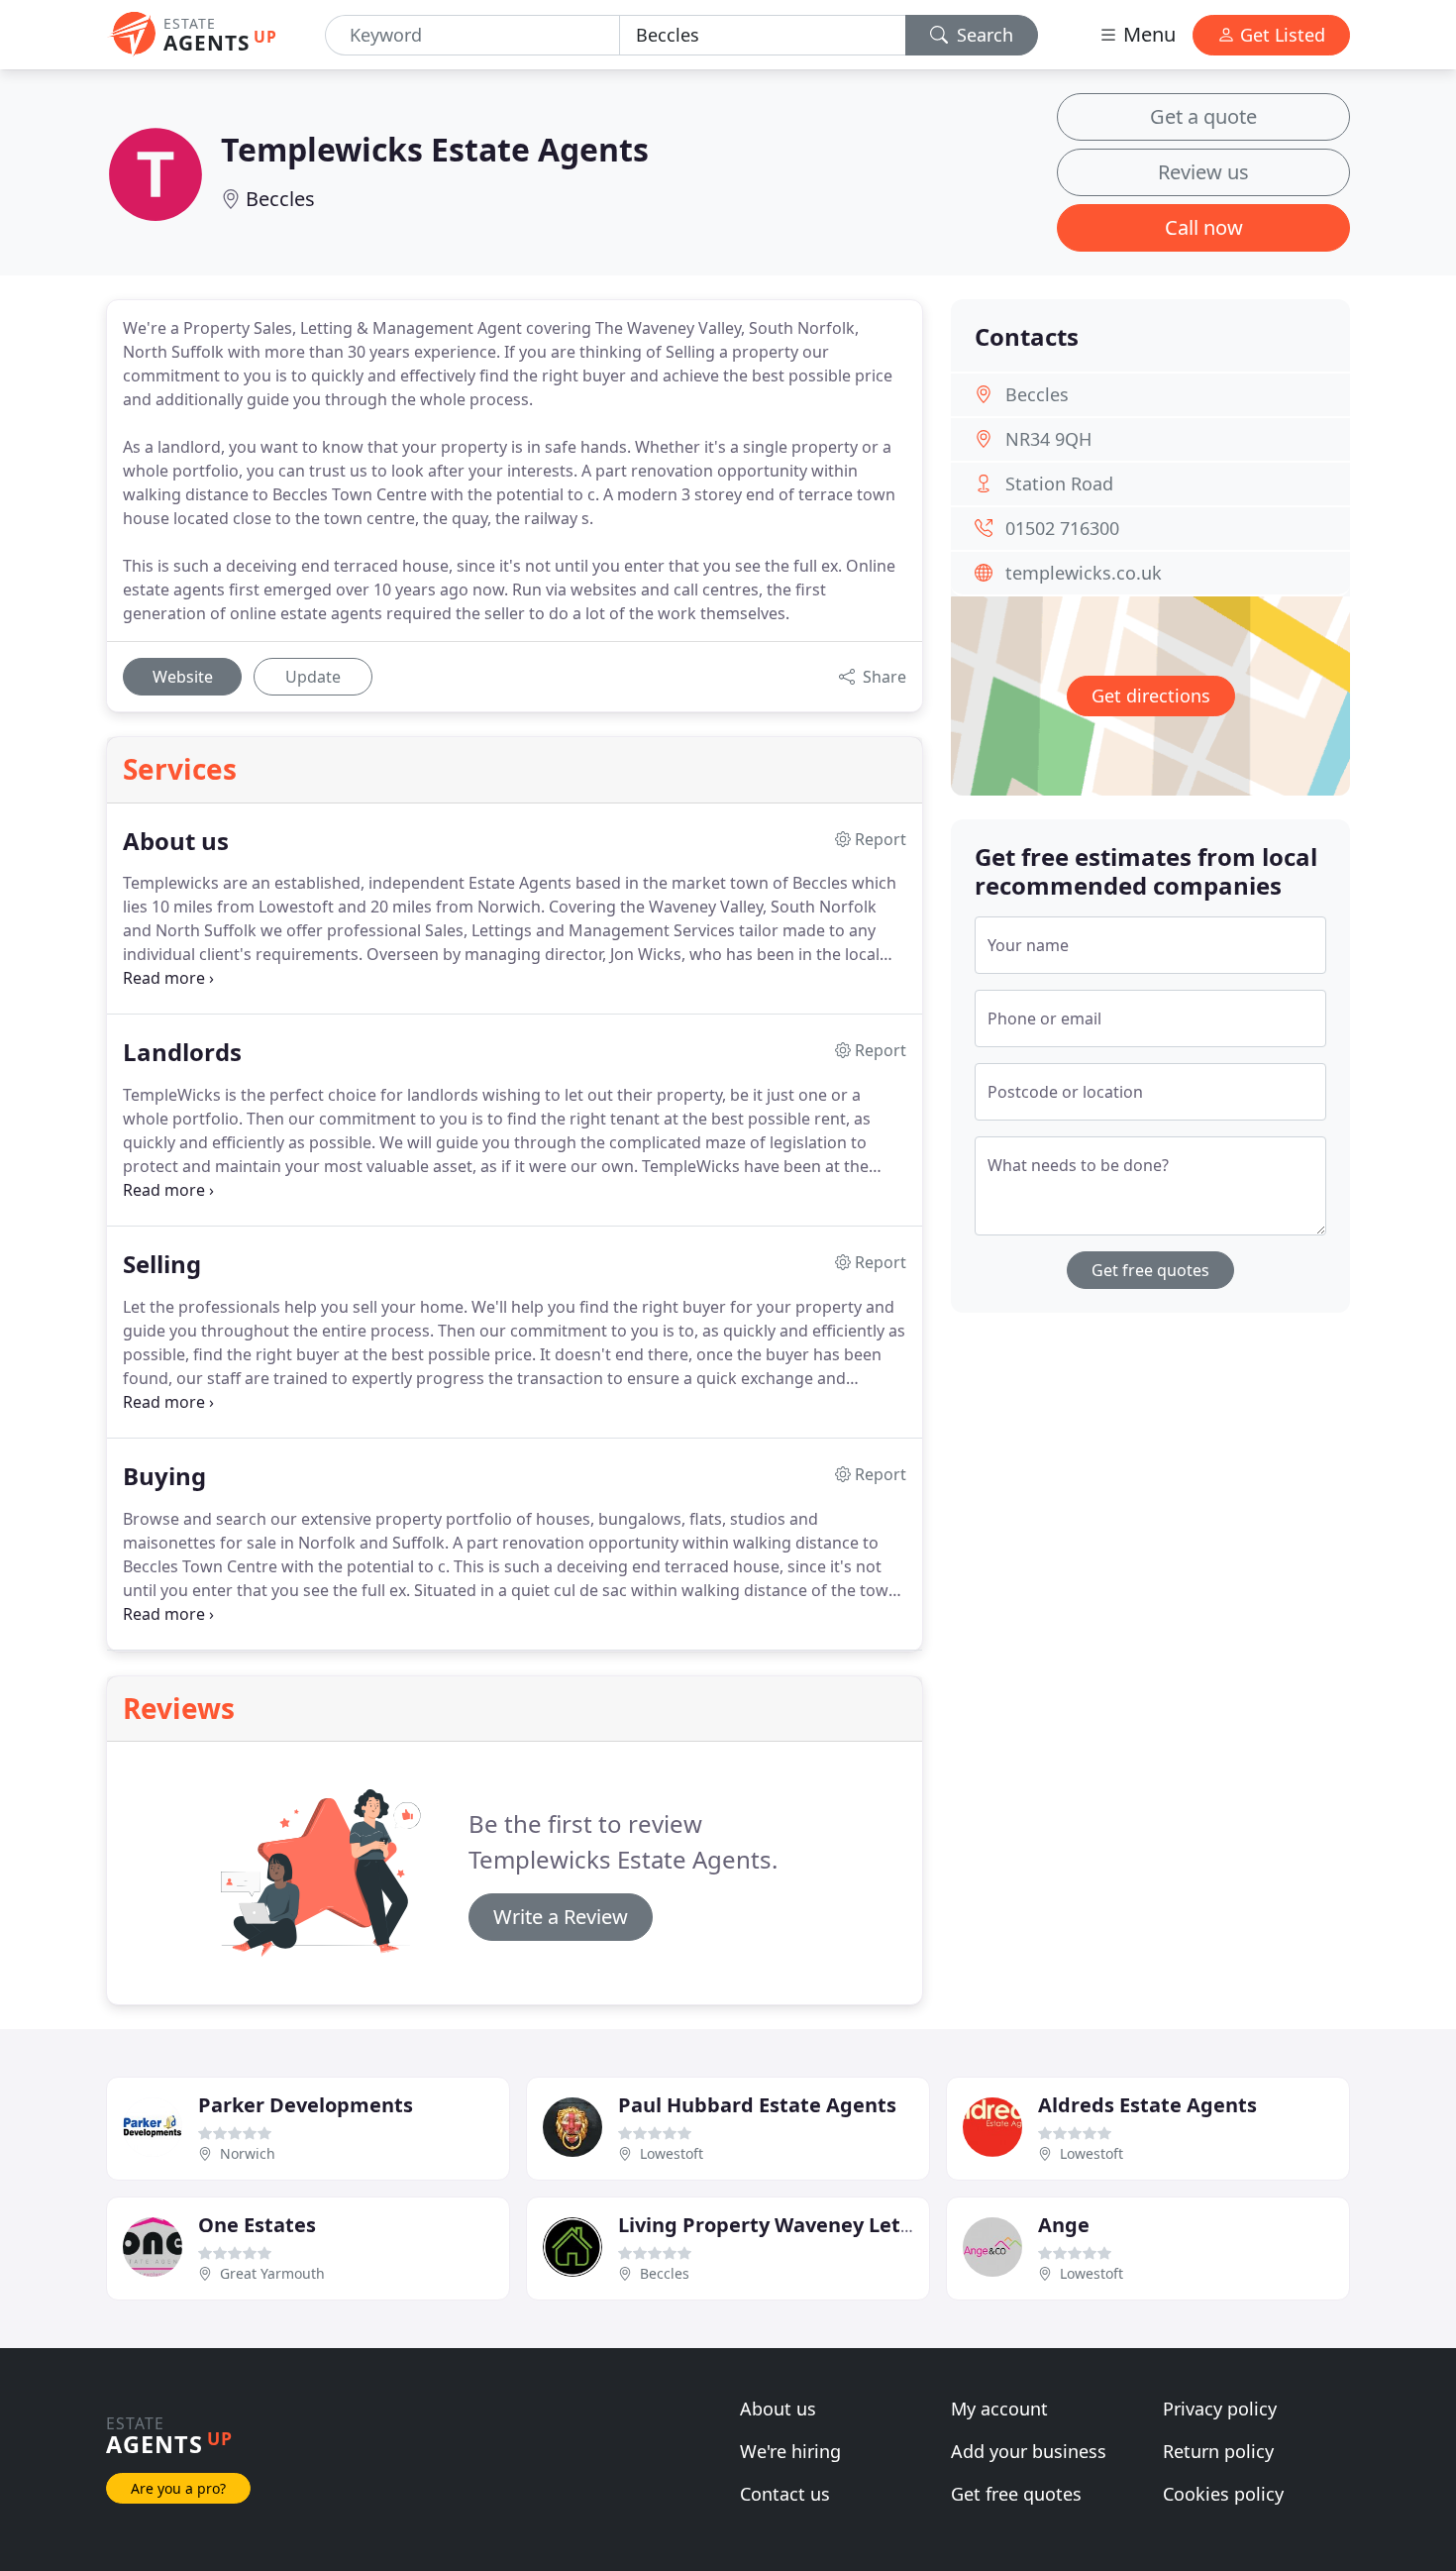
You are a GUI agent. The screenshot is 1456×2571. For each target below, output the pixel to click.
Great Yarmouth (272, 2273)
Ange (1064, 2225)
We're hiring (790, 2451)
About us (778, 2409)
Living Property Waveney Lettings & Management (864, 2225)
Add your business (1029, 2451)
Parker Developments (306, 2105)
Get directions (1151, 696)
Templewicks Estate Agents (435, 149)
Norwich (248, 2153)
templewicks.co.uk (1084, 573)
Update (313, 677)
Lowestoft (672, 2153)
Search (983, 35)
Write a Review (561, 1917)
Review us (1203, 172)
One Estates (257, 2225)
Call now (1204, 227)
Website (183, 677)
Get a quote (1203, 116)
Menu (1147, 34)
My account (999, 2409)
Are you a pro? (178, 2488)
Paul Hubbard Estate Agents (757, 2105)
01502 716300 (1062, 528)
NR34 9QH (1048, 439)
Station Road (1059, 483)
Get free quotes (1150, 1270)
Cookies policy (1223, 2494)
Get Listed (1280, 35)
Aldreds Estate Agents (1147, 2105)
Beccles (280, 199)
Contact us (785, 2494)
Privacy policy (1220, 2409)
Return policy (1218, 2451)
